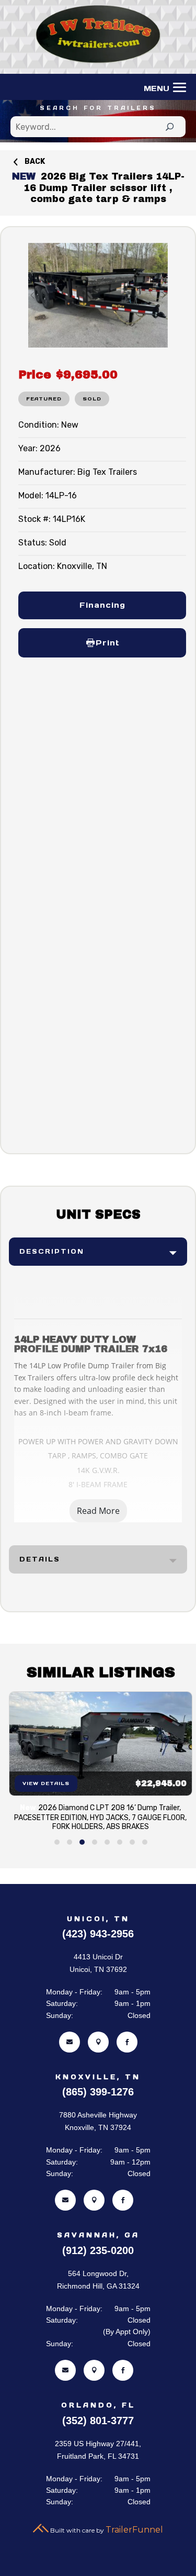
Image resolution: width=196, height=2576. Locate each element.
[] (70, 2050)
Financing (102, 605)
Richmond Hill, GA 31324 (98, 2286)
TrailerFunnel (134, 2530)
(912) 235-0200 (98, 2250)
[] (98, 2050)
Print (107, 643)
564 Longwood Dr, (98, 2273)
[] (127, 2050)
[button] (57, 1842)
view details (45, 1783)
